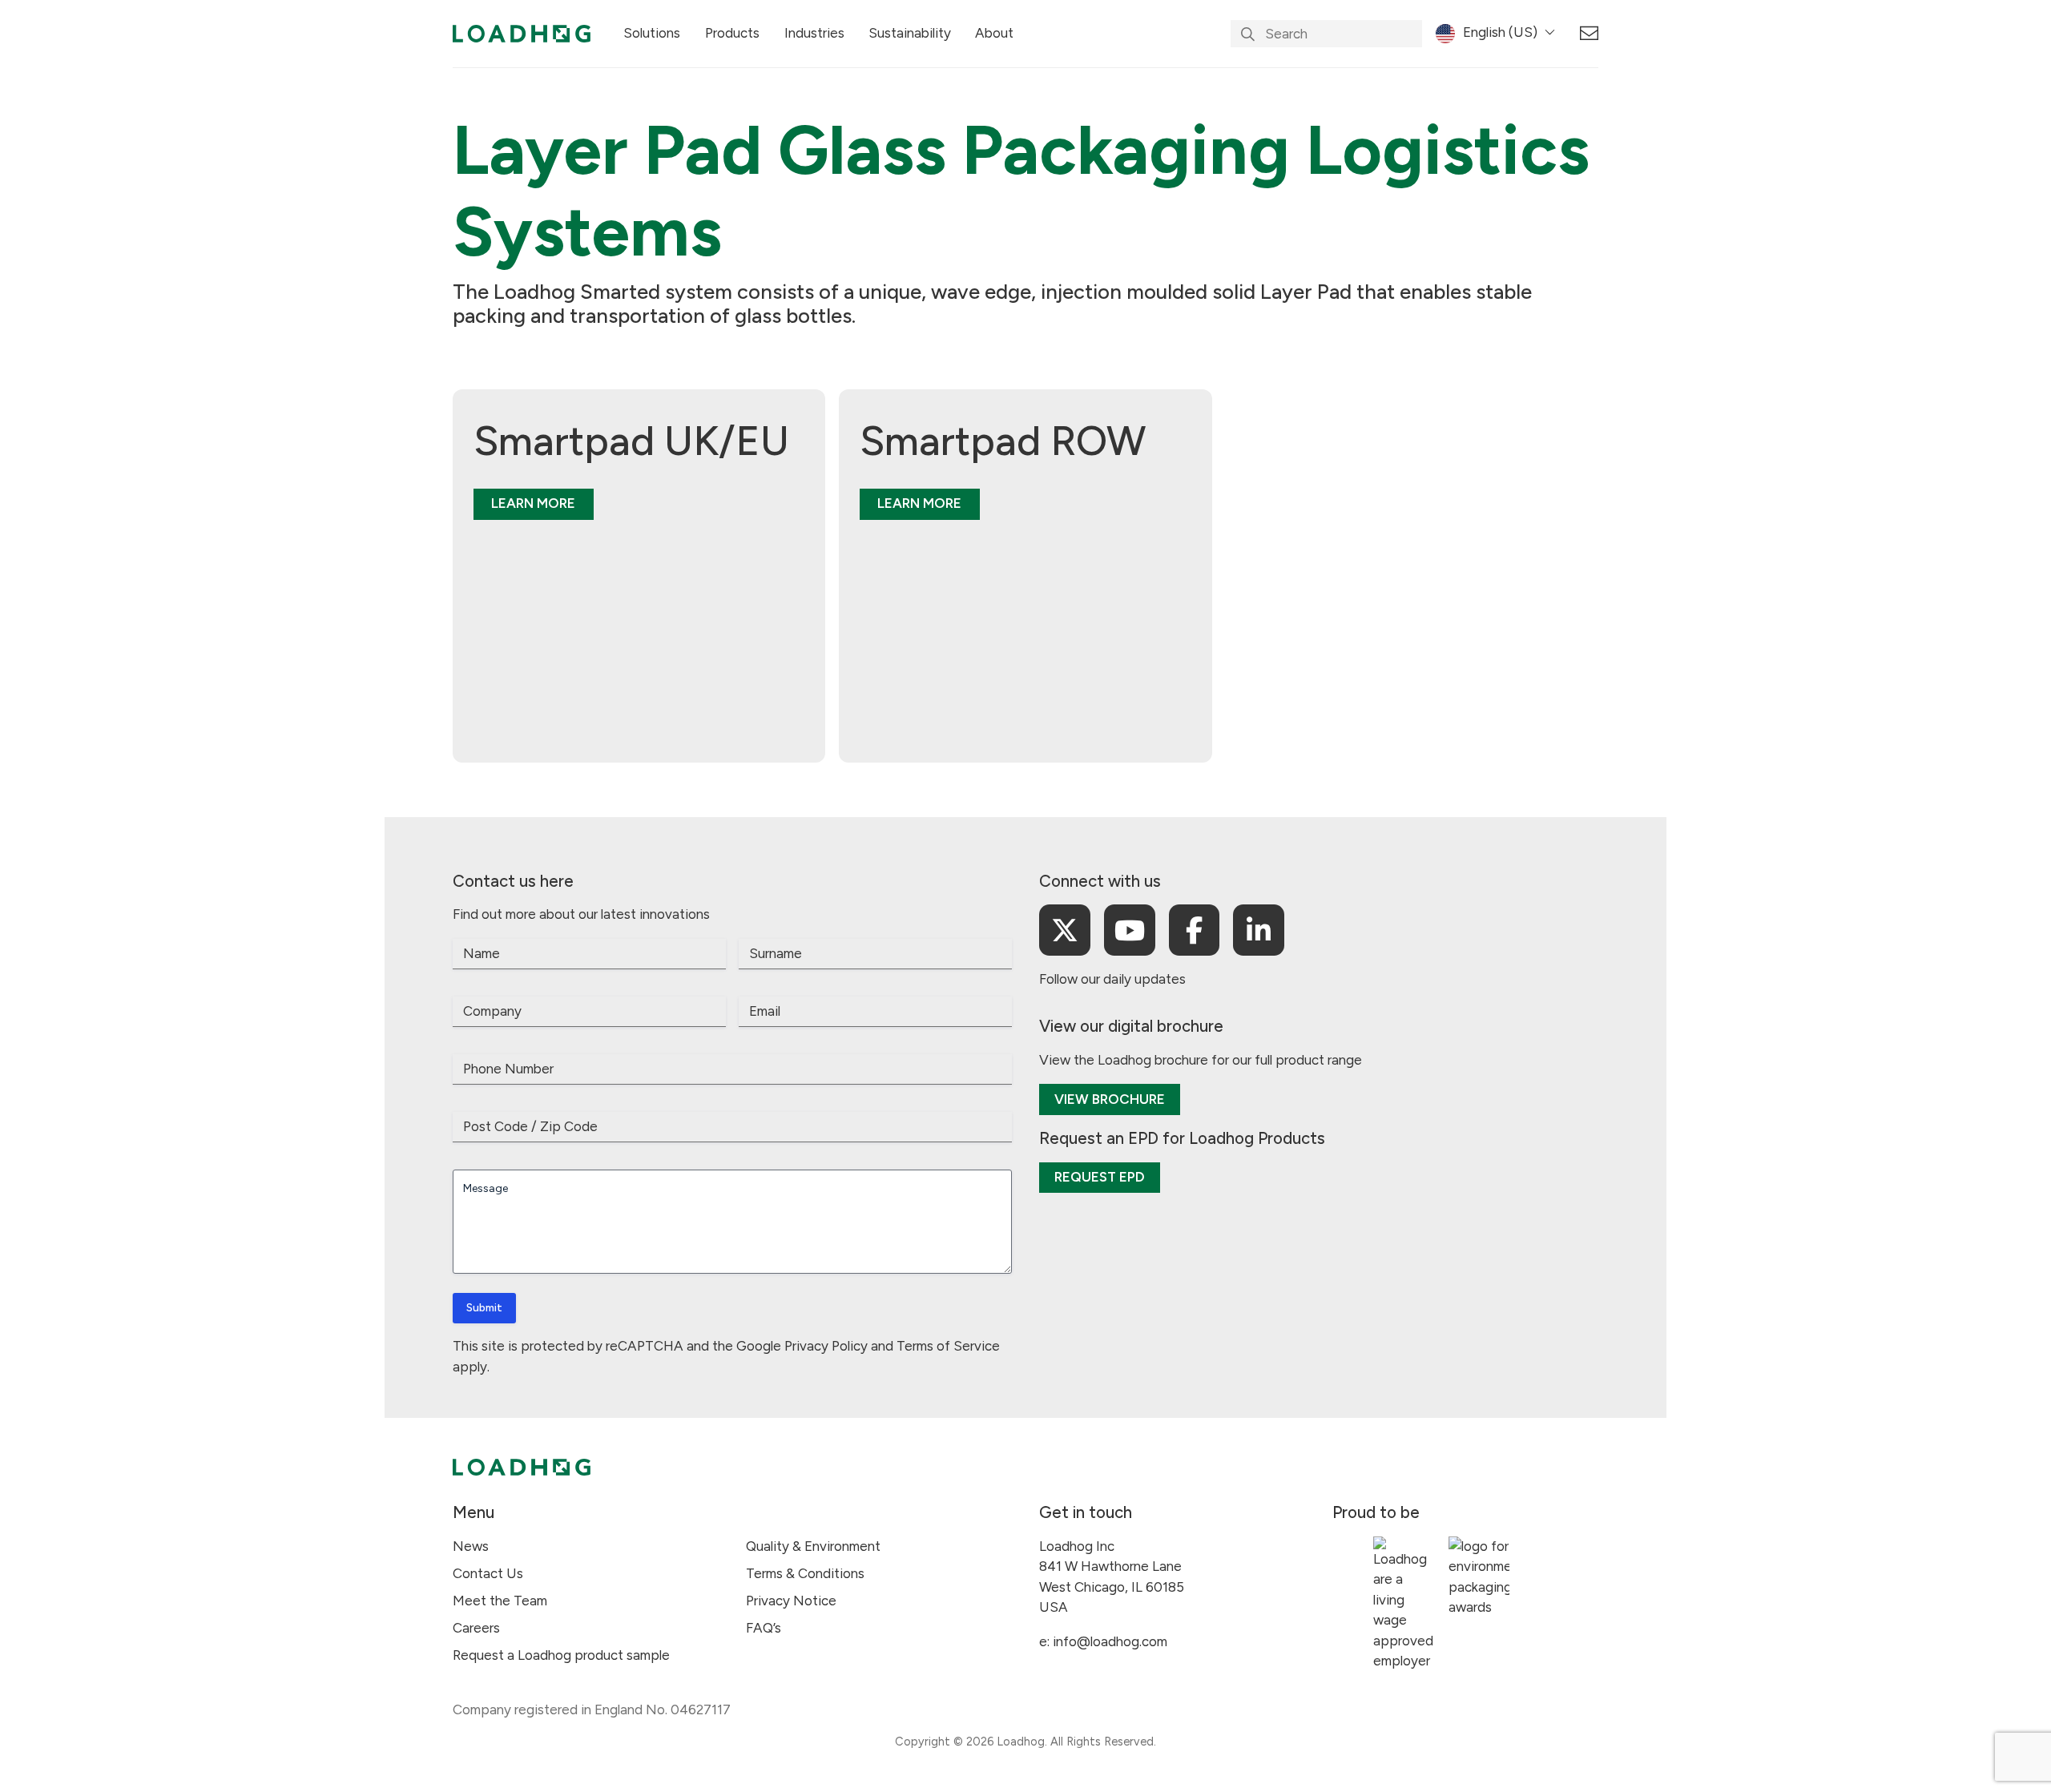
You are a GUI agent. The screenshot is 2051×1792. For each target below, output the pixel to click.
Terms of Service (948, 1346)
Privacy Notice (791, 1601)
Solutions (652, 33)
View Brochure (1110, 1099)
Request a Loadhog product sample (561, 1655)
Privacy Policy (826, 1346)
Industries (814, 33)
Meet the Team (500, 1601)
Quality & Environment (813, 1546)
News (471, 1546)
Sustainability (910, 33)
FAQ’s (764, 1628)
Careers (476, 1628)
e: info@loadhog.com (1103, 1641)
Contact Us (488, 1573)
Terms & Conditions (805, 1573)
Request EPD (1100, 1177)
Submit (484, 1308)
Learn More (533, 503)
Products (732, 33)
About (994, 33)
